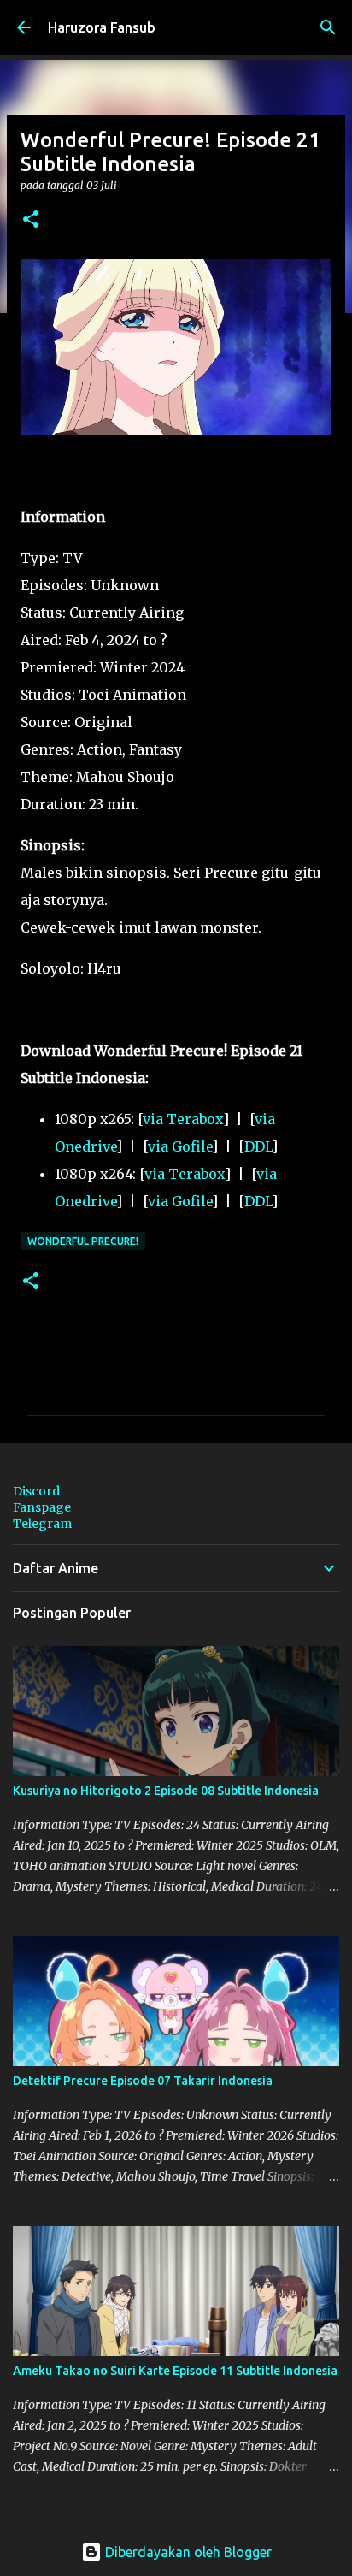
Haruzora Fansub (102, 27)
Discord (36, 1491)
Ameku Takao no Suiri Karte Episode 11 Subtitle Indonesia (175, 2371)
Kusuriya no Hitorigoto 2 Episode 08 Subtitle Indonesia (166, 1791)
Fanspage (42, 1507)
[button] (31, 220)
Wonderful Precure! (83, 1241)
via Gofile (180, 1146)
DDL (258, 1146)
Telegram (42, 1524)
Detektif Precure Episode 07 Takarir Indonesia (143, 2081)
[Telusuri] (328, 27)
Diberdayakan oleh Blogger (187, 2552)
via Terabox (183, 1119)
